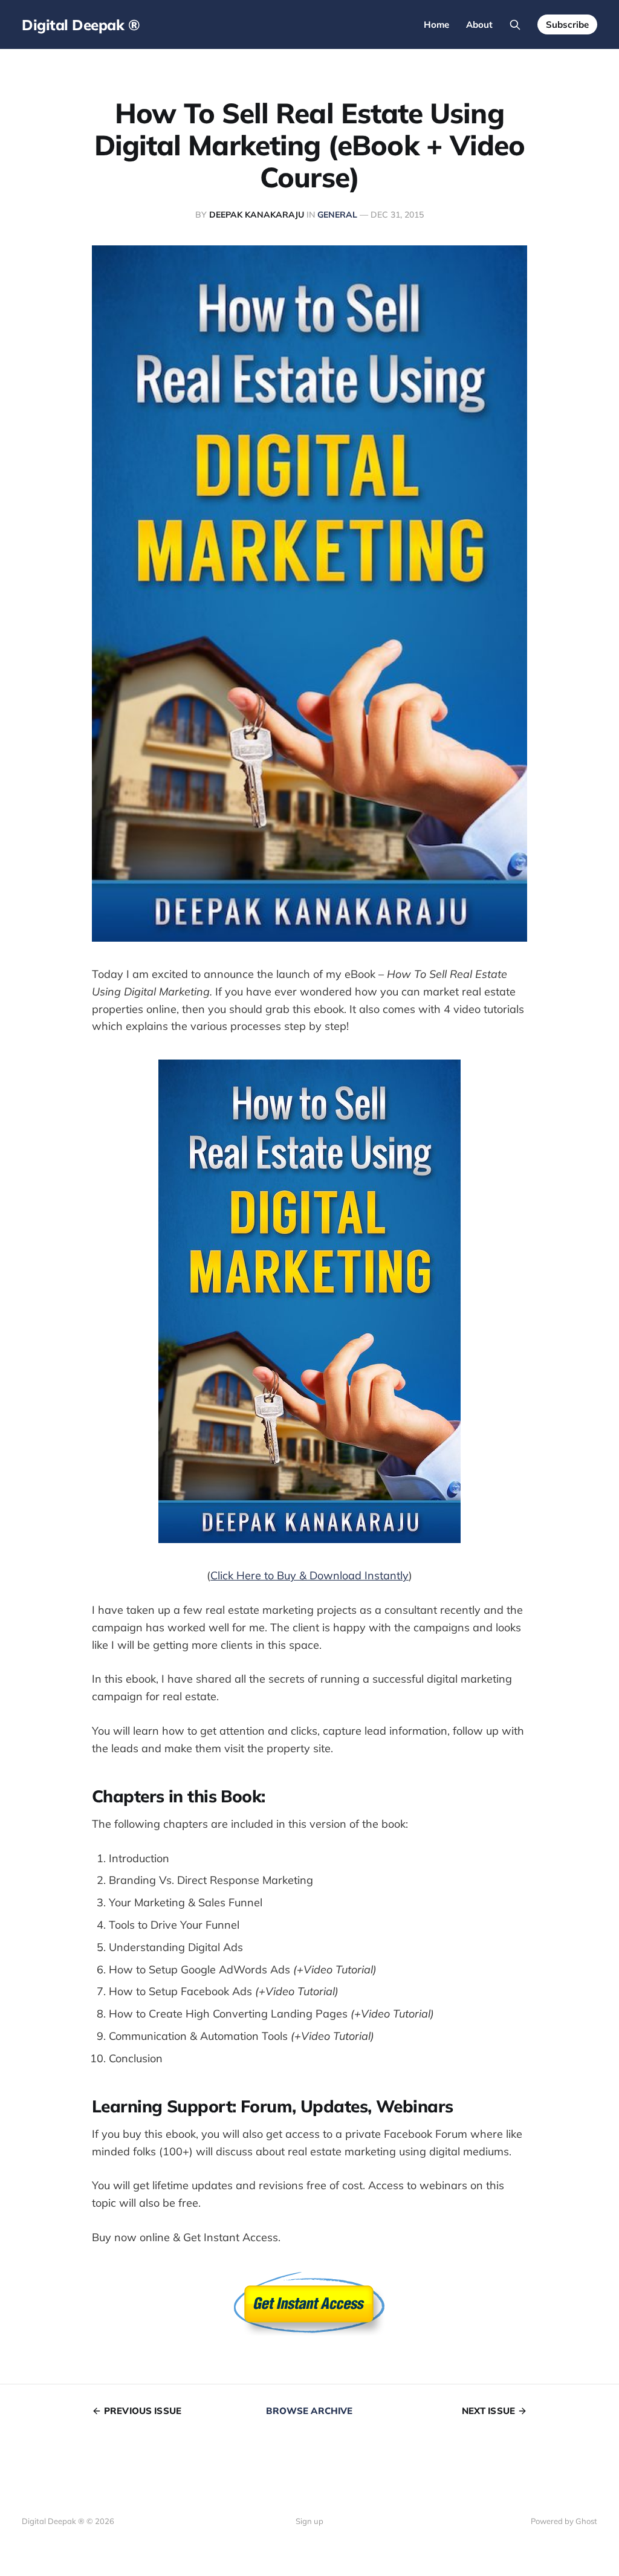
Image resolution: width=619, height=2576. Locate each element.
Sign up (309, 2521)
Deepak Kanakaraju (257, 215)
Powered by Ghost (564, 2521)
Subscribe (567, 24)
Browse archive (309, 2411)
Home (436, 24)
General (337, 215)
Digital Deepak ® (81, 25)
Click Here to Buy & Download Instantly (309, 1575)
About (479, 24)
